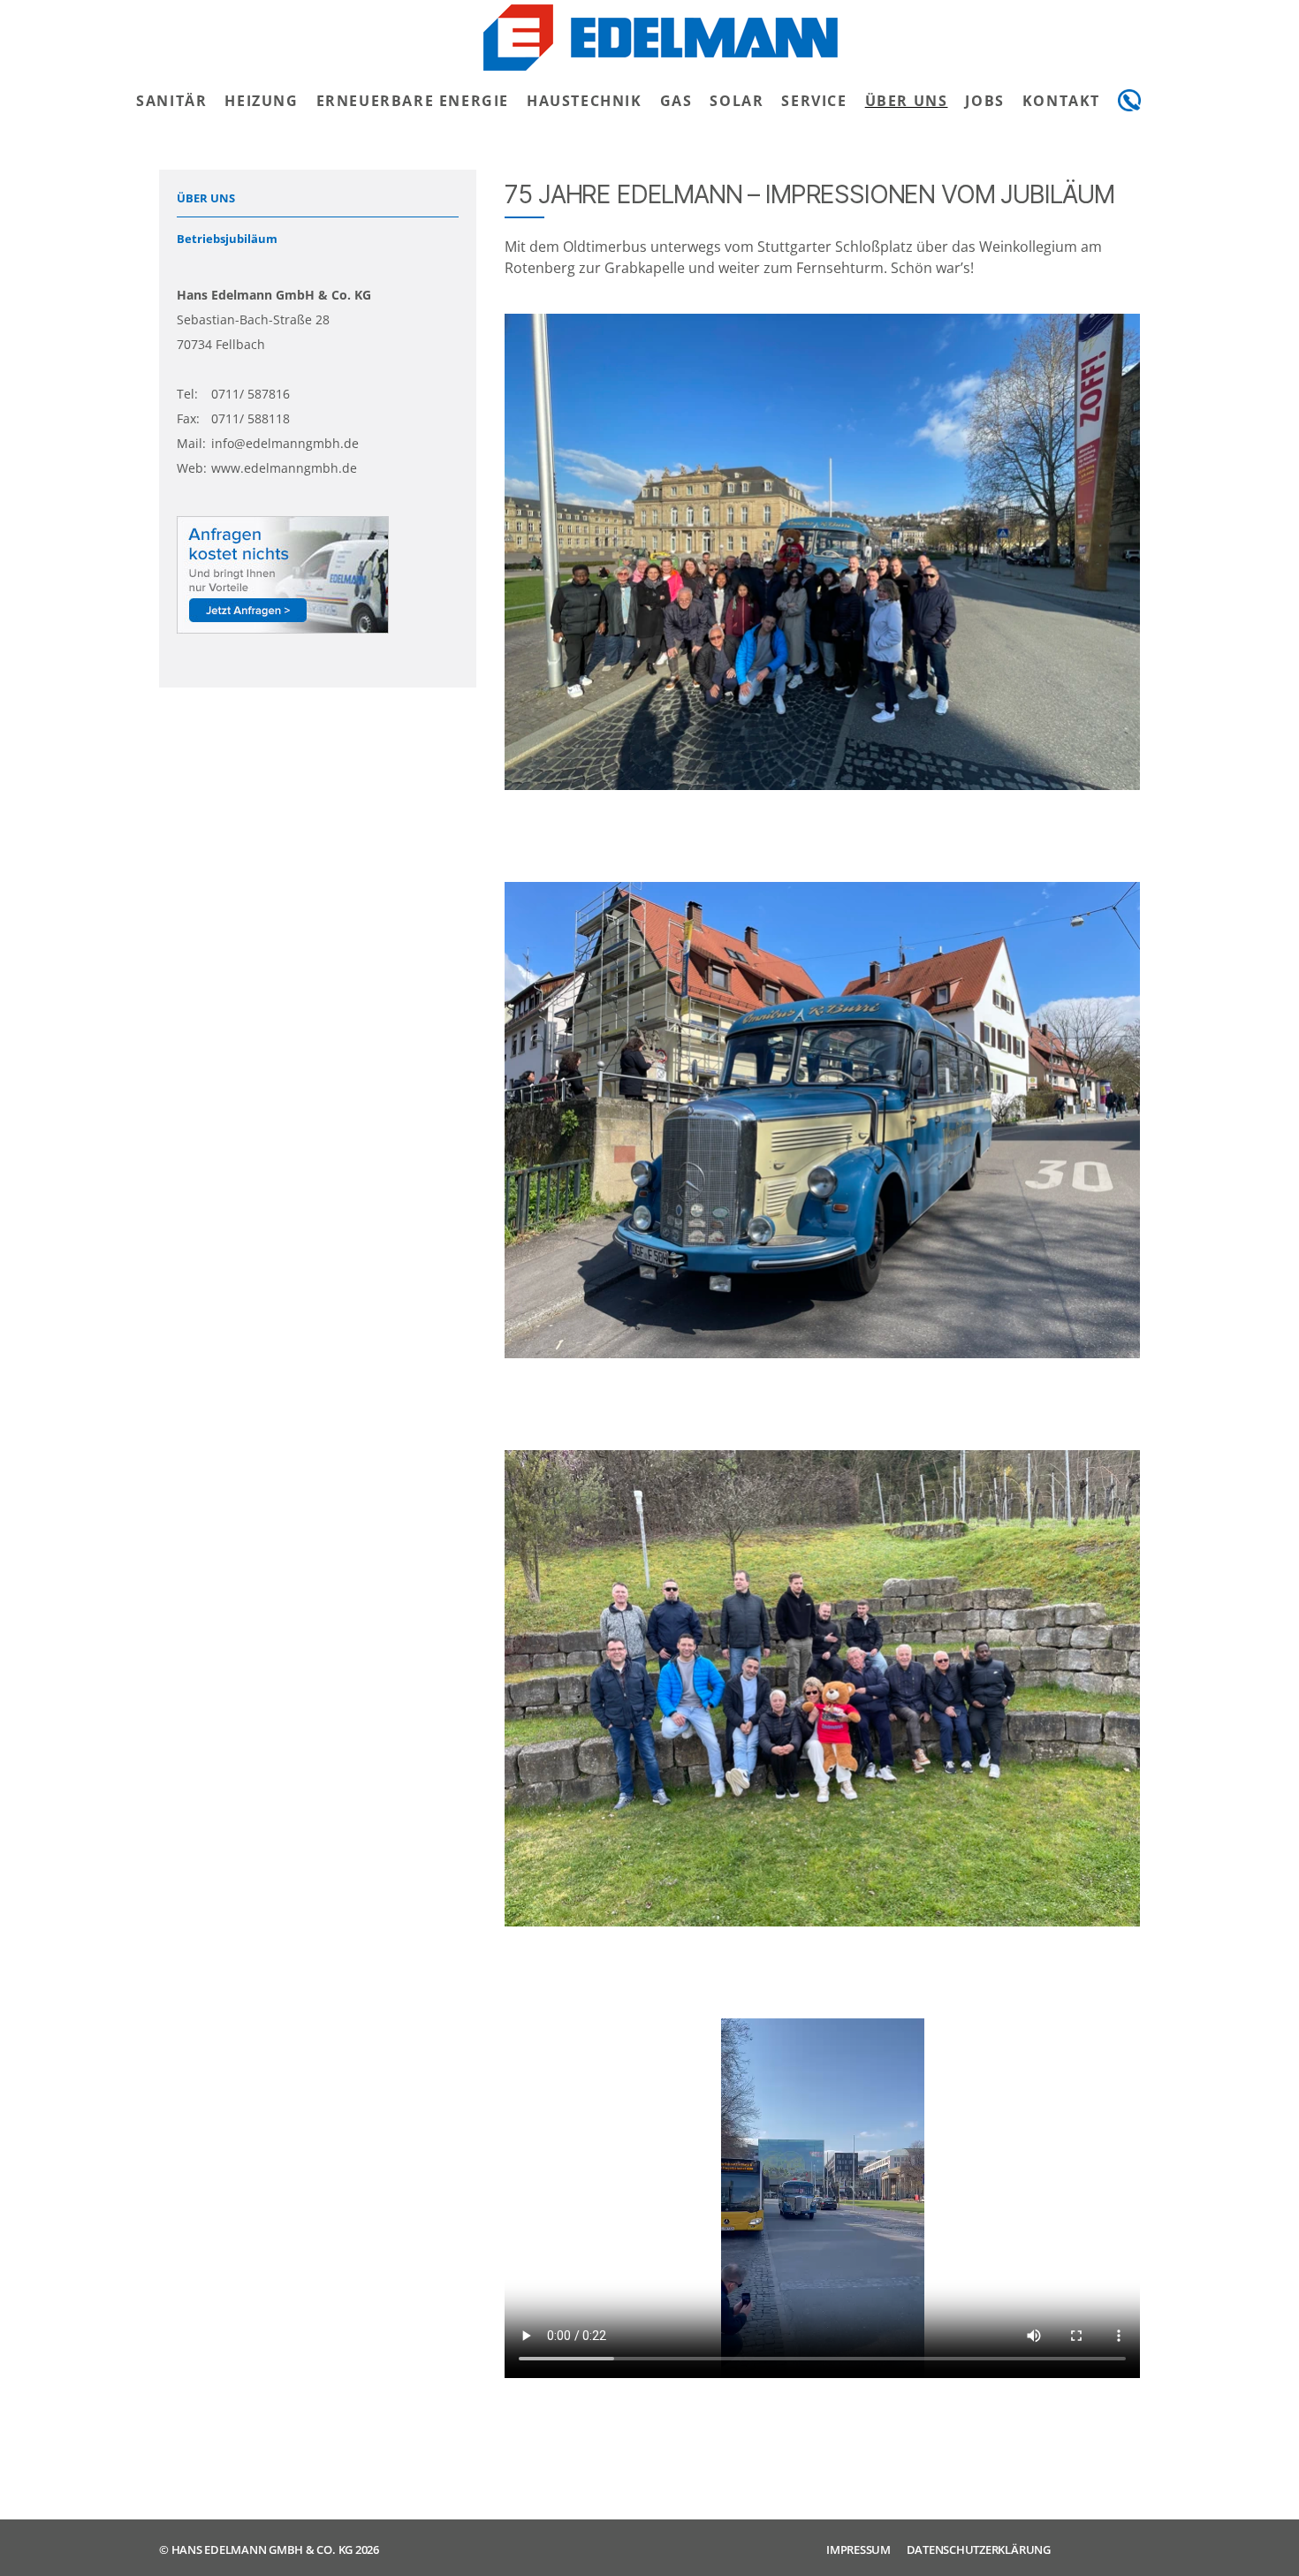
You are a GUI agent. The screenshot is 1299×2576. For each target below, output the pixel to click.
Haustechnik (585, 101)
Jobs (984, 101)
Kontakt (1061, 101)
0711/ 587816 (251, 394)
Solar (737, 101)
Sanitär (171, 101)
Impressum (858, 2549)
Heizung (261, 101)
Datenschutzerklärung (979, 2549)
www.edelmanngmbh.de (284, 468)
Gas (676, 101)
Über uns (907, 101)
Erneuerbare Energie (413, 101)
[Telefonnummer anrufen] (1129, 100)
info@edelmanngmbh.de (285, 443)
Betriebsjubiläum (227, 239)
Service (814, 101)
